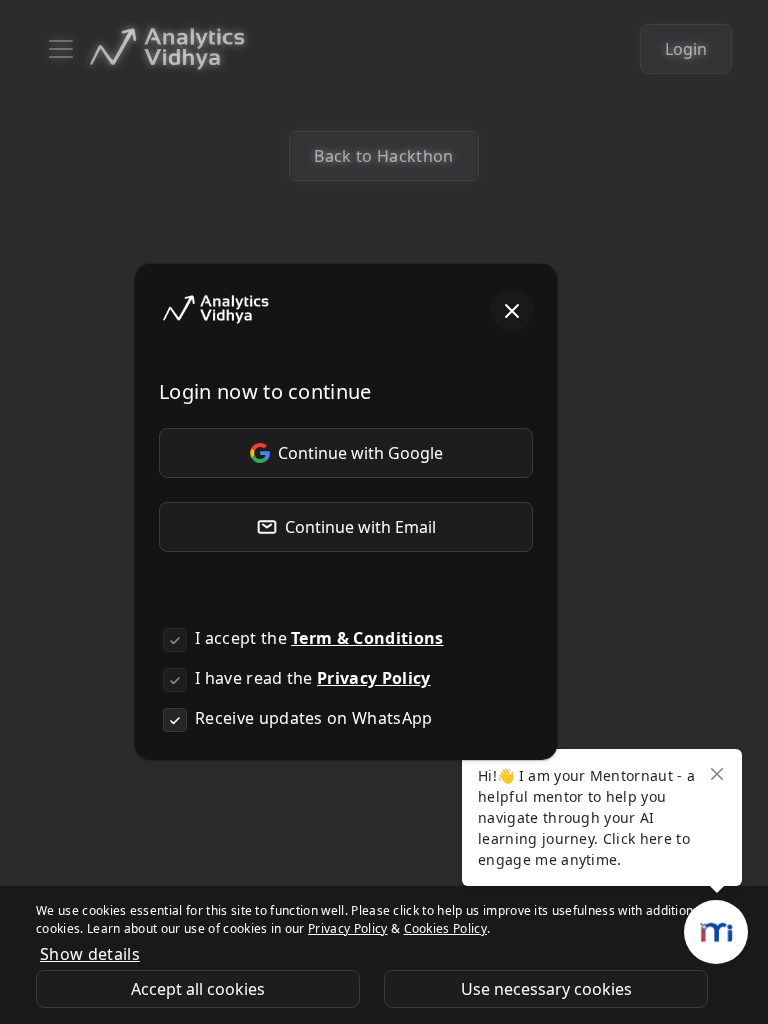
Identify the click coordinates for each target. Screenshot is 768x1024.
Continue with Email (360, 527)
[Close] (512, 310)
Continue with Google (360, 453)
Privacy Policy (373, 678)
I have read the (313, 678)
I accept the (319, 638)
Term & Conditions (367, 638)
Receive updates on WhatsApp (314, 718)
